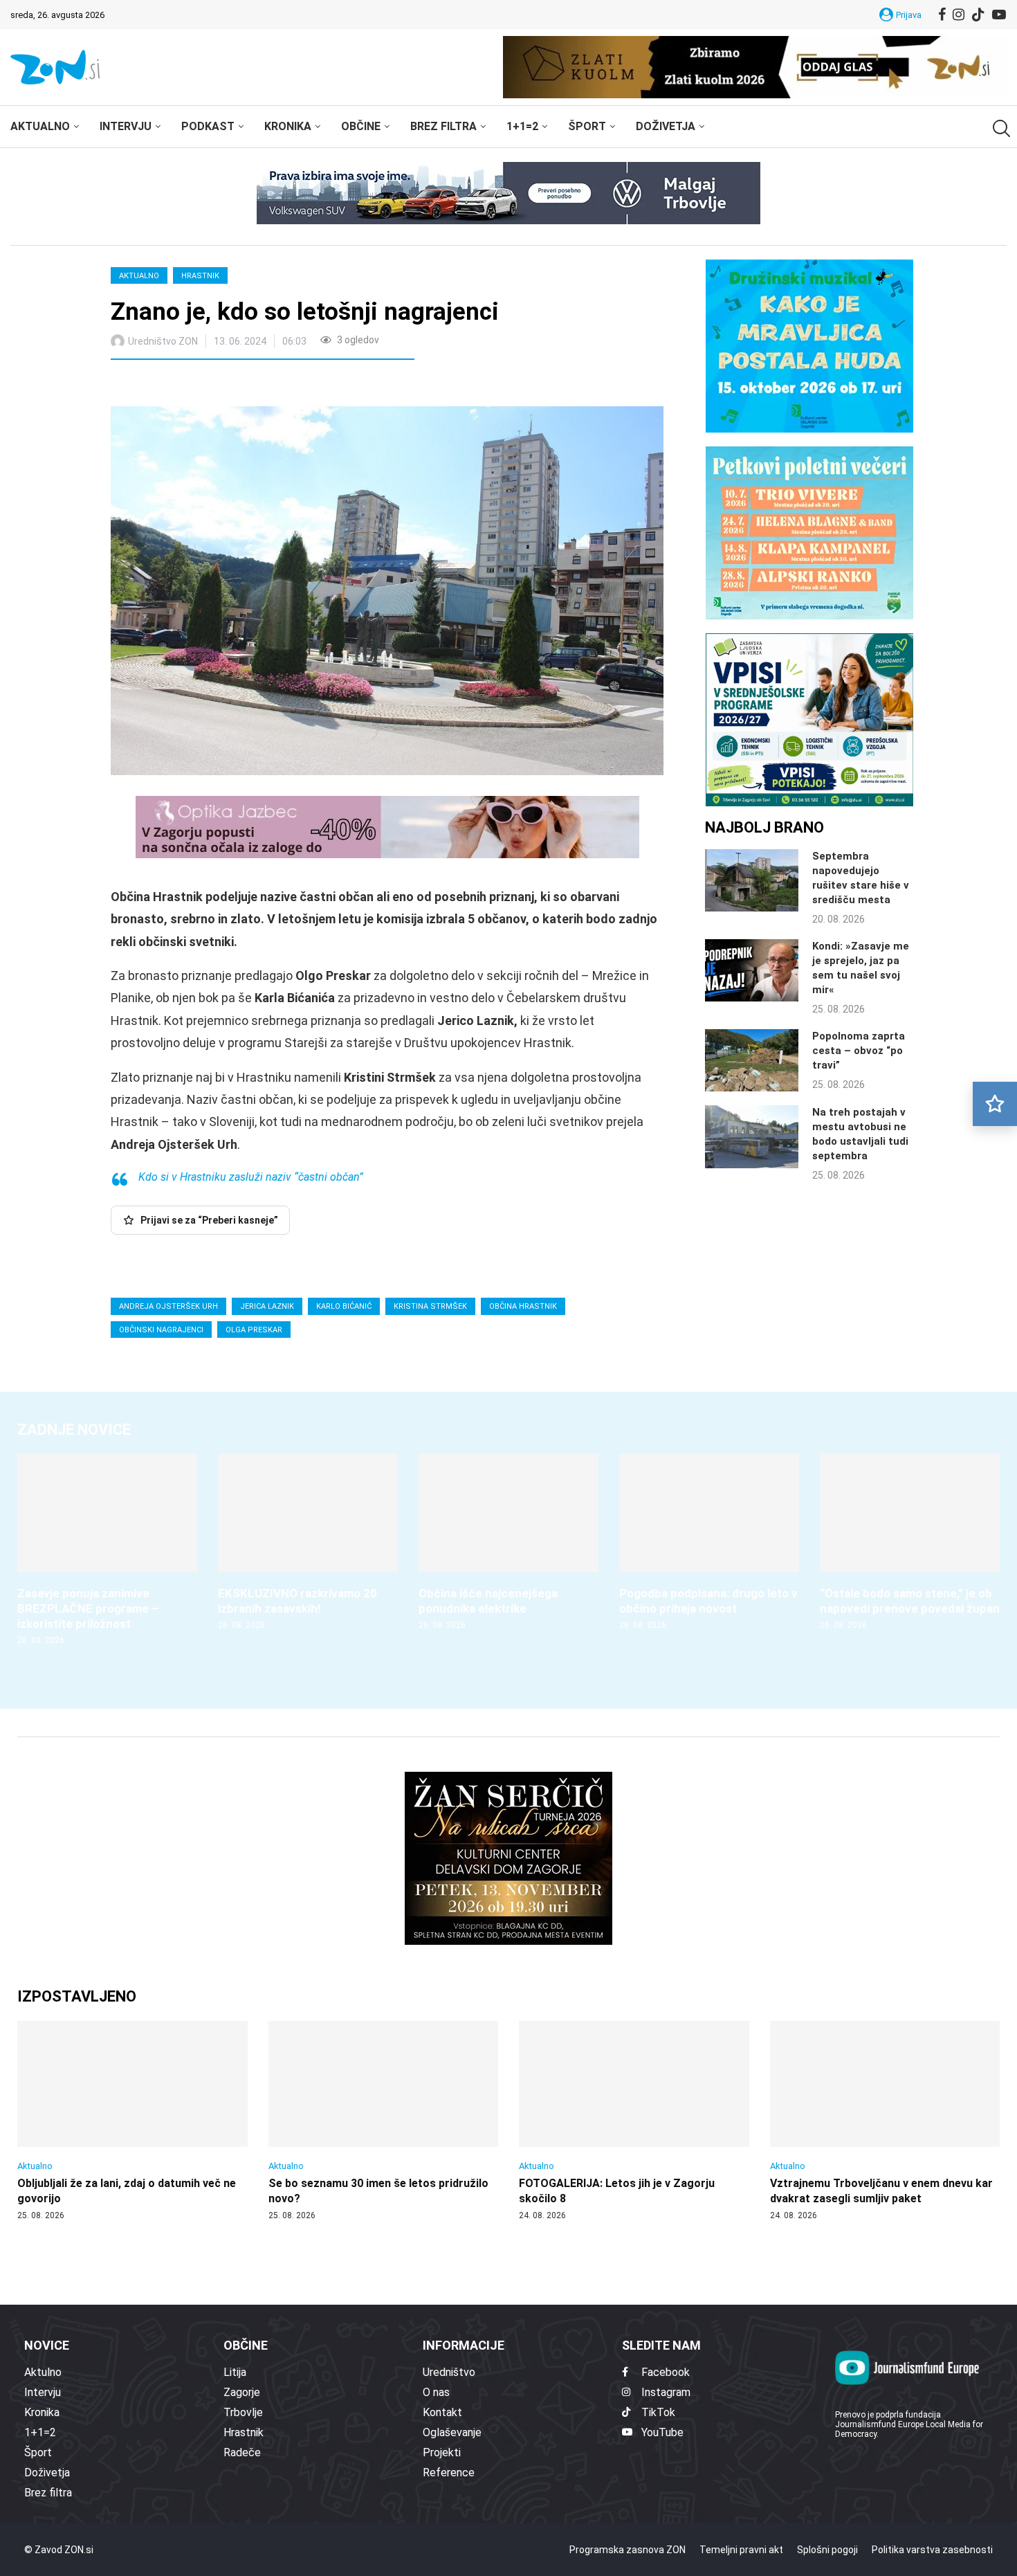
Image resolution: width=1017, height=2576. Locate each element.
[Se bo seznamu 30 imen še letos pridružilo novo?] (384, 2121)
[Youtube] (999, 15)
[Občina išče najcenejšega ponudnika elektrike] (508, 1542)
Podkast (208, 126)
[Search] (1000, 128)
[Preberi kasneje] (995, 1104)
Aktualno (40, 126)
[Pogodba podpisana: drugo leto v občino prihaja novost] (709, 1542)
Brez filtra (443, 126)
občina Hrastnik (523, 1306)
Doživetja (666, 126)
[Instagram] (959, 15)
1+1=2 (522, 126)
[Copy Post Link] (213, 385)
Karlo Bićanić (344, 1306)
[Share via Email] (245, 385)
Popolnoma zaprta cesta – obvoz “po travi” (859, 1051)
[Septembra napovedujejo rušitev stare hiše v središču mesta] (752, 880)
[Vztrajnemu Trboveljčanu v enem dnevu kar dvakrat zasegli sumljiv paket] (885, 2121)
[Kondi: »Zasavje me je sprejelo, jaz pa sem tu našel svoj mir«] (752, 970)
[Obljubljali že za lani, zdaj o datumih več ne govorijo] (132, 2121)
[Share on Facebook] (183, 385)
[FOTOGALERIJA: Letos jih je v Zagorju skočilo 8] (634, 2121)
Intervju (126, 126)
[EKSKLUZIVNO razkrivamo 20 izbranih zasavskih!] (308, 1542)
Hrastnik (200, 276)
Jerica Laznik (267, 1306)
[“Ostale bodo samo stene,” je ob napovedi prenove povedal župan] (910, 1542)
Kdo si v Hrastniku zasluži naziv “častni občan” (251, 1177)
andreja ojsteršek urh (168, 1306)
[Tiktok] (978, 15)
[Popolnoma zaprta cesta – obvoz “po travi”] (752, 1060)
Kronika (288, 126)
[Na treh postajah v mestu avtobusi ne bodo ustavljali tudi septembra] (752, 1136)
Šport (587, 126)
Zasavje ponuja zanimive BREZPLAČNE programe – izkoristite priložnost (88, 1608)
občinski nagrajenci (161, 1330)
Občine (361, 126)
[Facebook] (942, 15)
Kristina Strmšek (430, 1306)
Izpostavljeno (77, 1996)
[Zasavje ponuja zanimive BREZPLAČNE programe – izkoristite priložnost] (107, 1550)
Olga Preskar (254, 1330)
